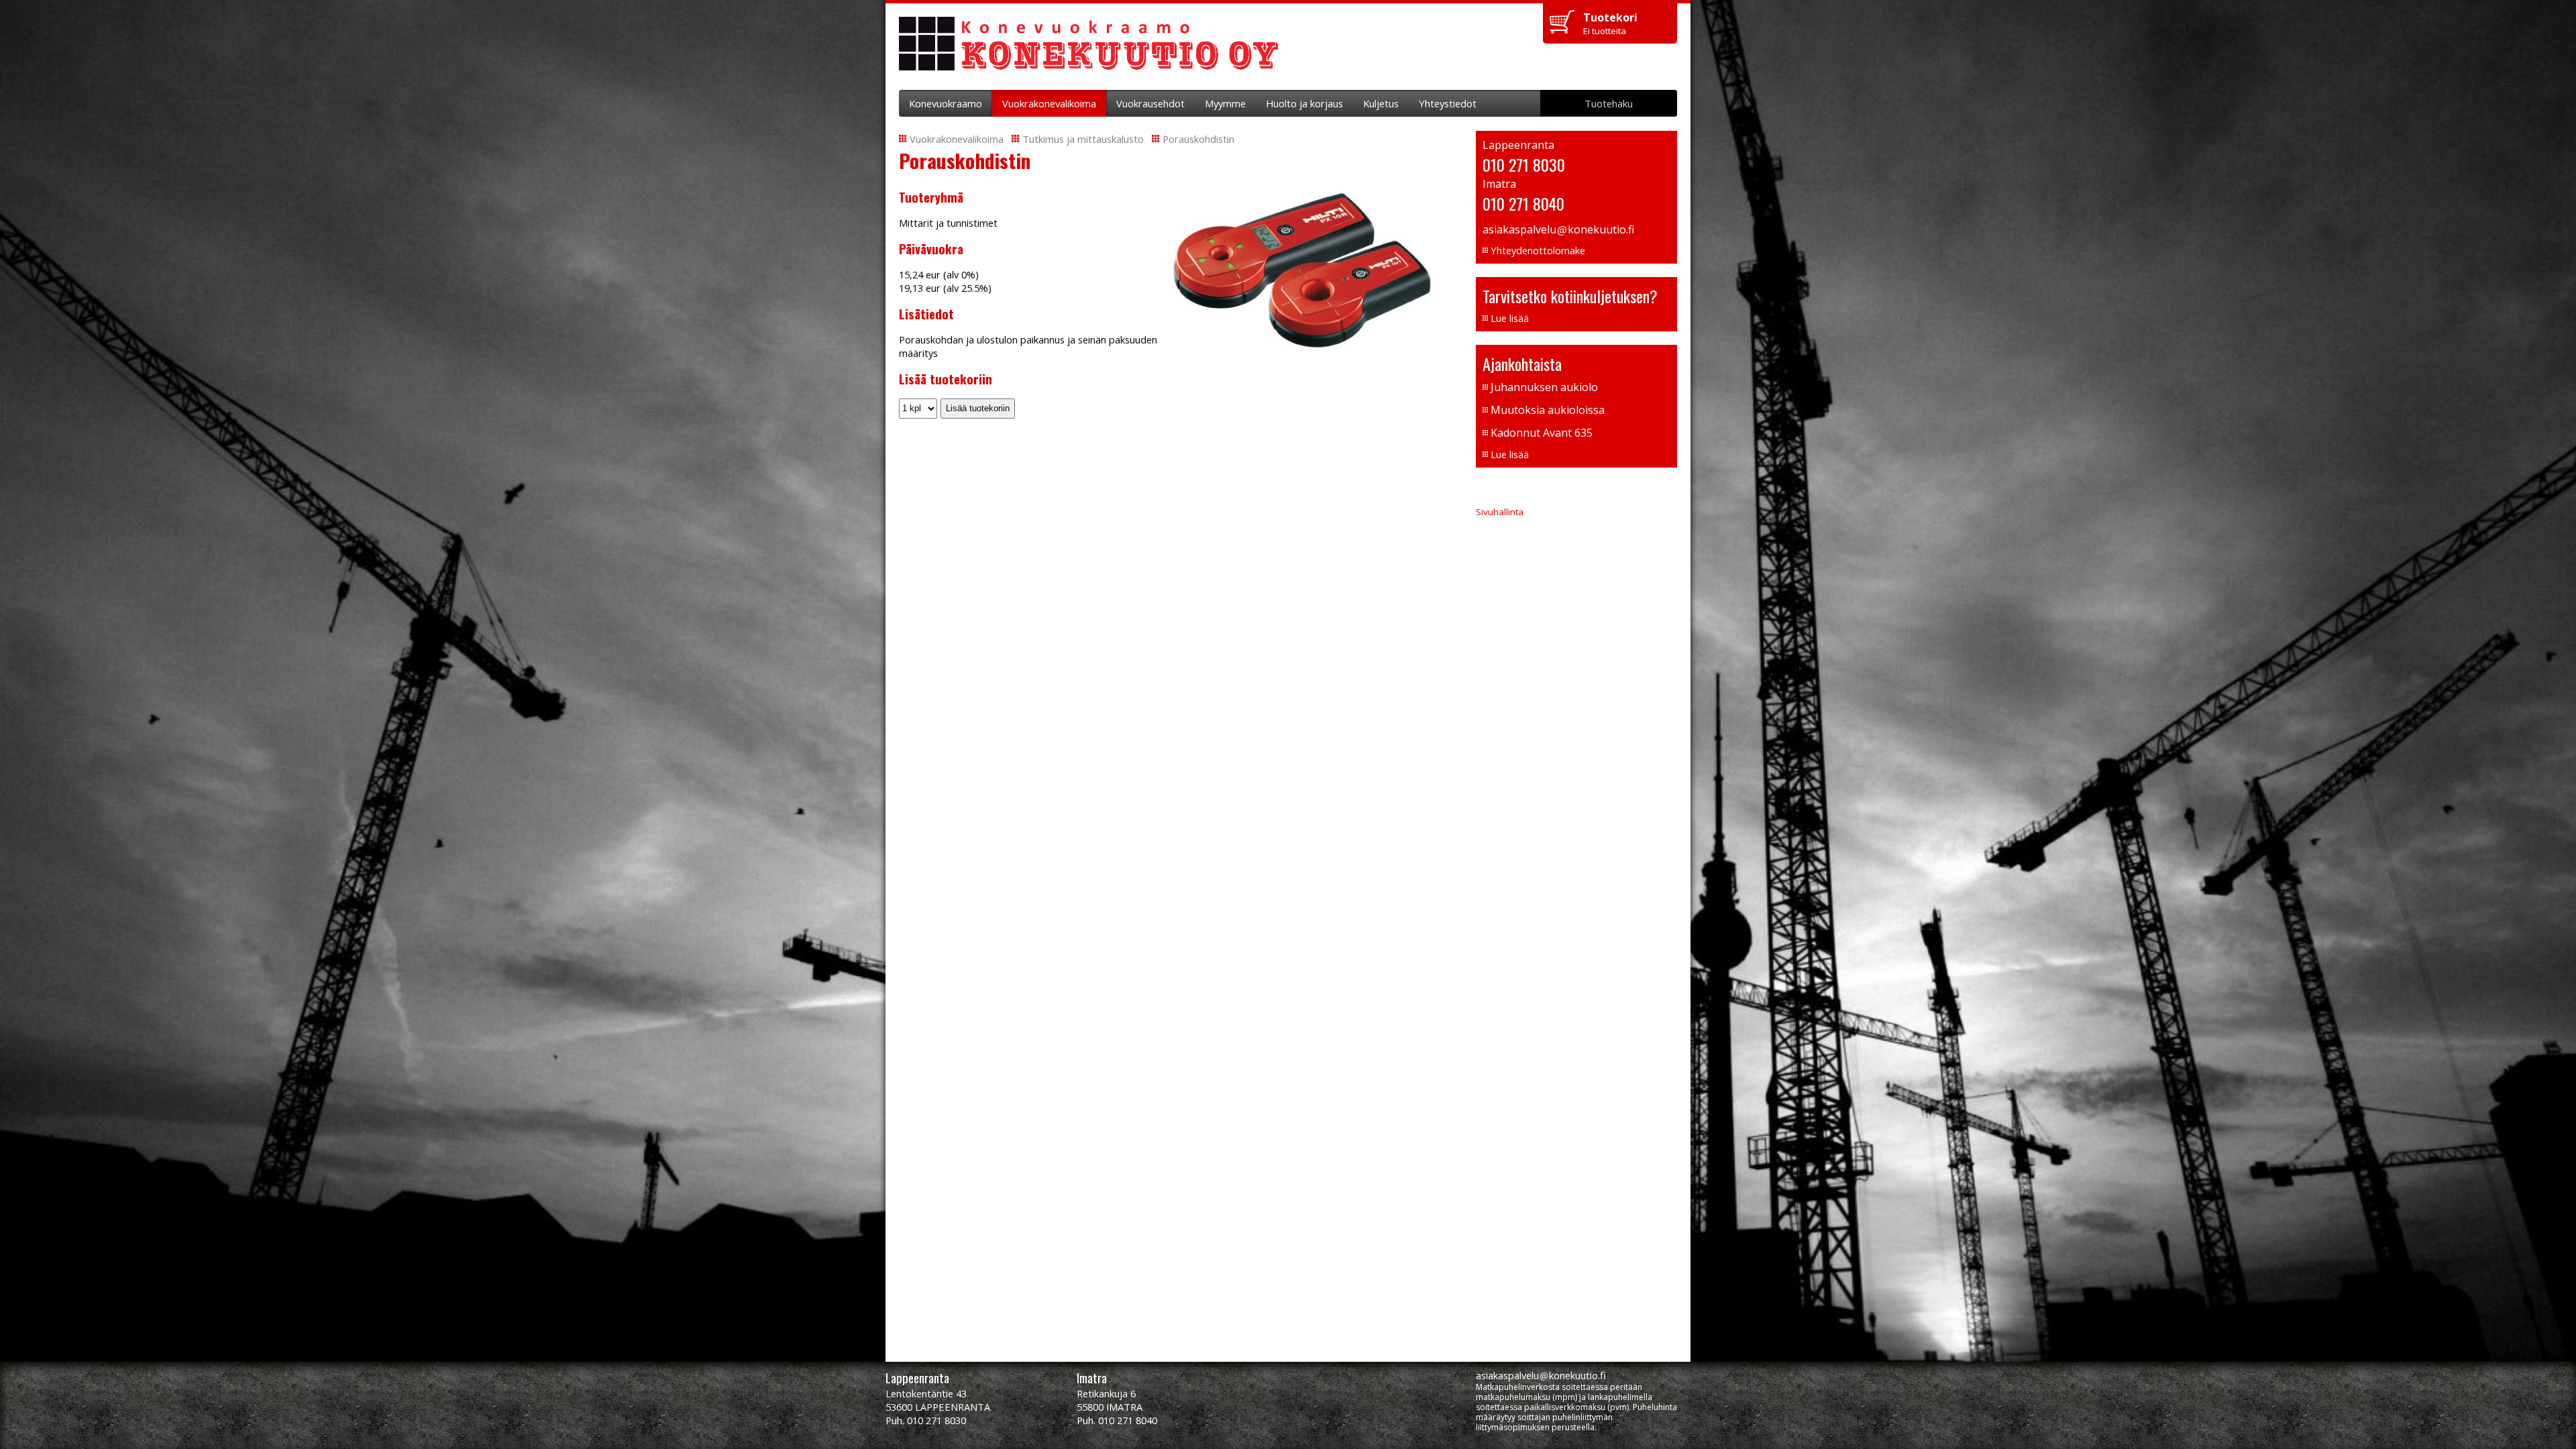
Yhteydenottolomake (1538, 250)
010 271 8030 (1524, 164)
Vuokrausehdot (1150, 103)
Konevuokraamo (946, 103)
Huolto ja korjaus (1304, 103)
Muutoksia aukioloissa (1548, 410)
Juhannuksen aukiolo (1544, 387)
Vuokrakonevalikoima (1049, 103)
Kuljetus (1381, 103)
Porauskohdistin (1198, 139)
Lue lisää (1510, 318)
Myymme (1225, 103)
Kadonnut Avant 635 (1542, 433)
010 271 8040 (1523, 203)
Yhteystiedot (1448, 103)
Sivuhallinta (1500, 512)
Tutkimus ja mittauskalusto (1083, 139)
